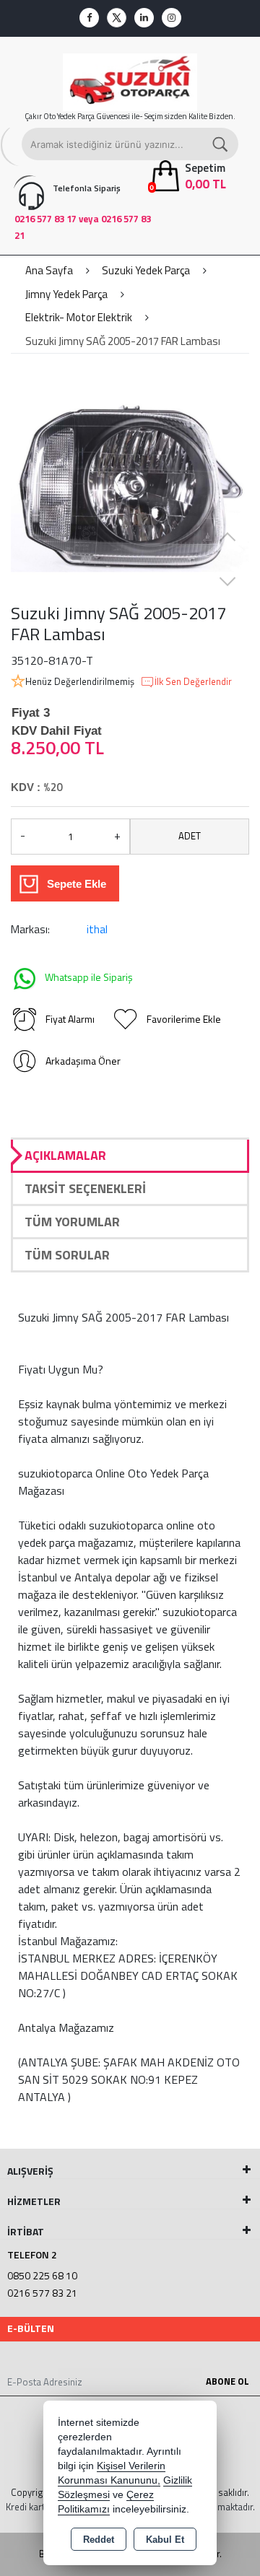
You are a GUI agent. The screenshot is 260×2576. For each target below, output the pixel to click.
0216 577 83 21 (42, 2293)
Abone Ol (227, 2381)
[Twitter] (117, 18)
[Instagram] (172, 18)
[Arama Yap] (221, 144)
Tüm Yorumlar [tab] (72, 1222)
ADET (190, 836)
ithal (97, 929)
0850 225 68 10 (42, 2275)
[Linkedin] (144, 18)
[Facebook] (89, 18)
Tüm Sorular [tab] (67, 1255)
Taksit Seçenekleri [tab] (85, 1188)
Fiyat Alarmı (70, 1019)
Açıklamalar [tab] (65, 1155)
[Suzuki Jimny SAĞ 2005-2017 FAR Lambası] (130, 484)
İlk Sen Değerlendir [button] (193, 682)
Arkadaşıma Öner (83, 1061)
